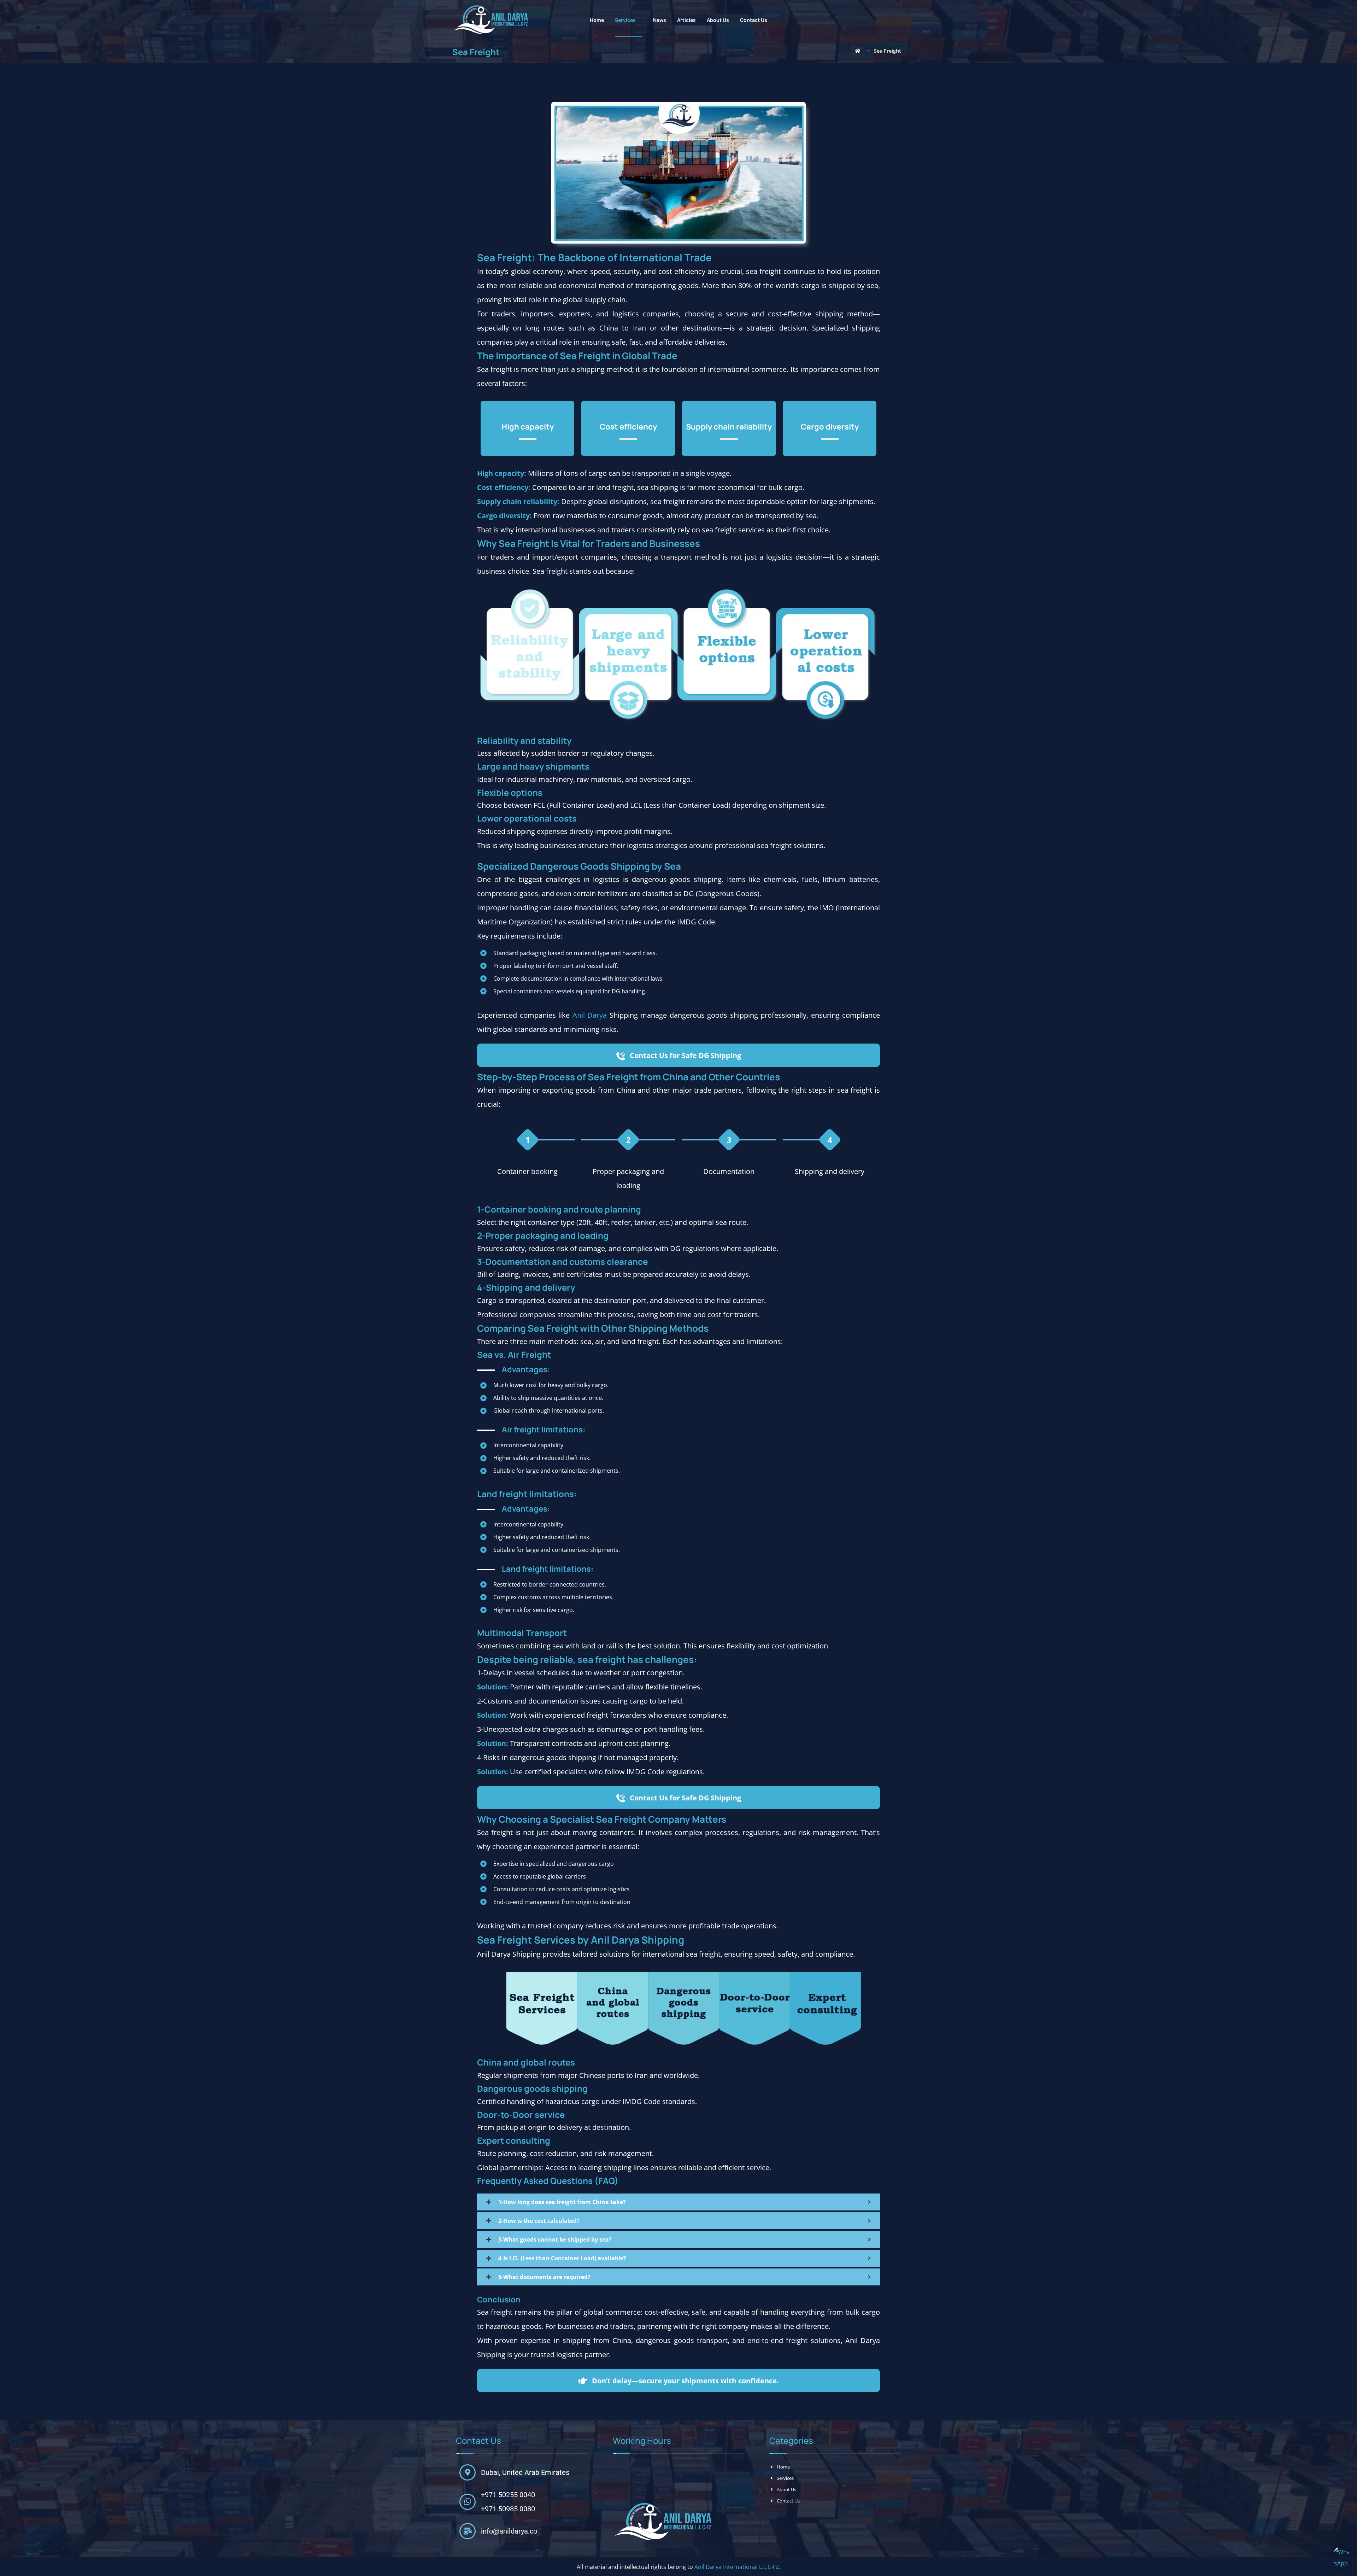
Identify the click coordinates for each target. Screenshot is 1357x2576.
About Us (786, 2489)
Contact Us (788, 2501)
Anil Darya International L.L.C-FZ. (737, 2567)
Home (783, 2467)
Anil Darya (590, 1015)
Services (785, 2478)
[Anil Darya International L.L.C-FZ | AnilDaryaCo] (858, 51)
